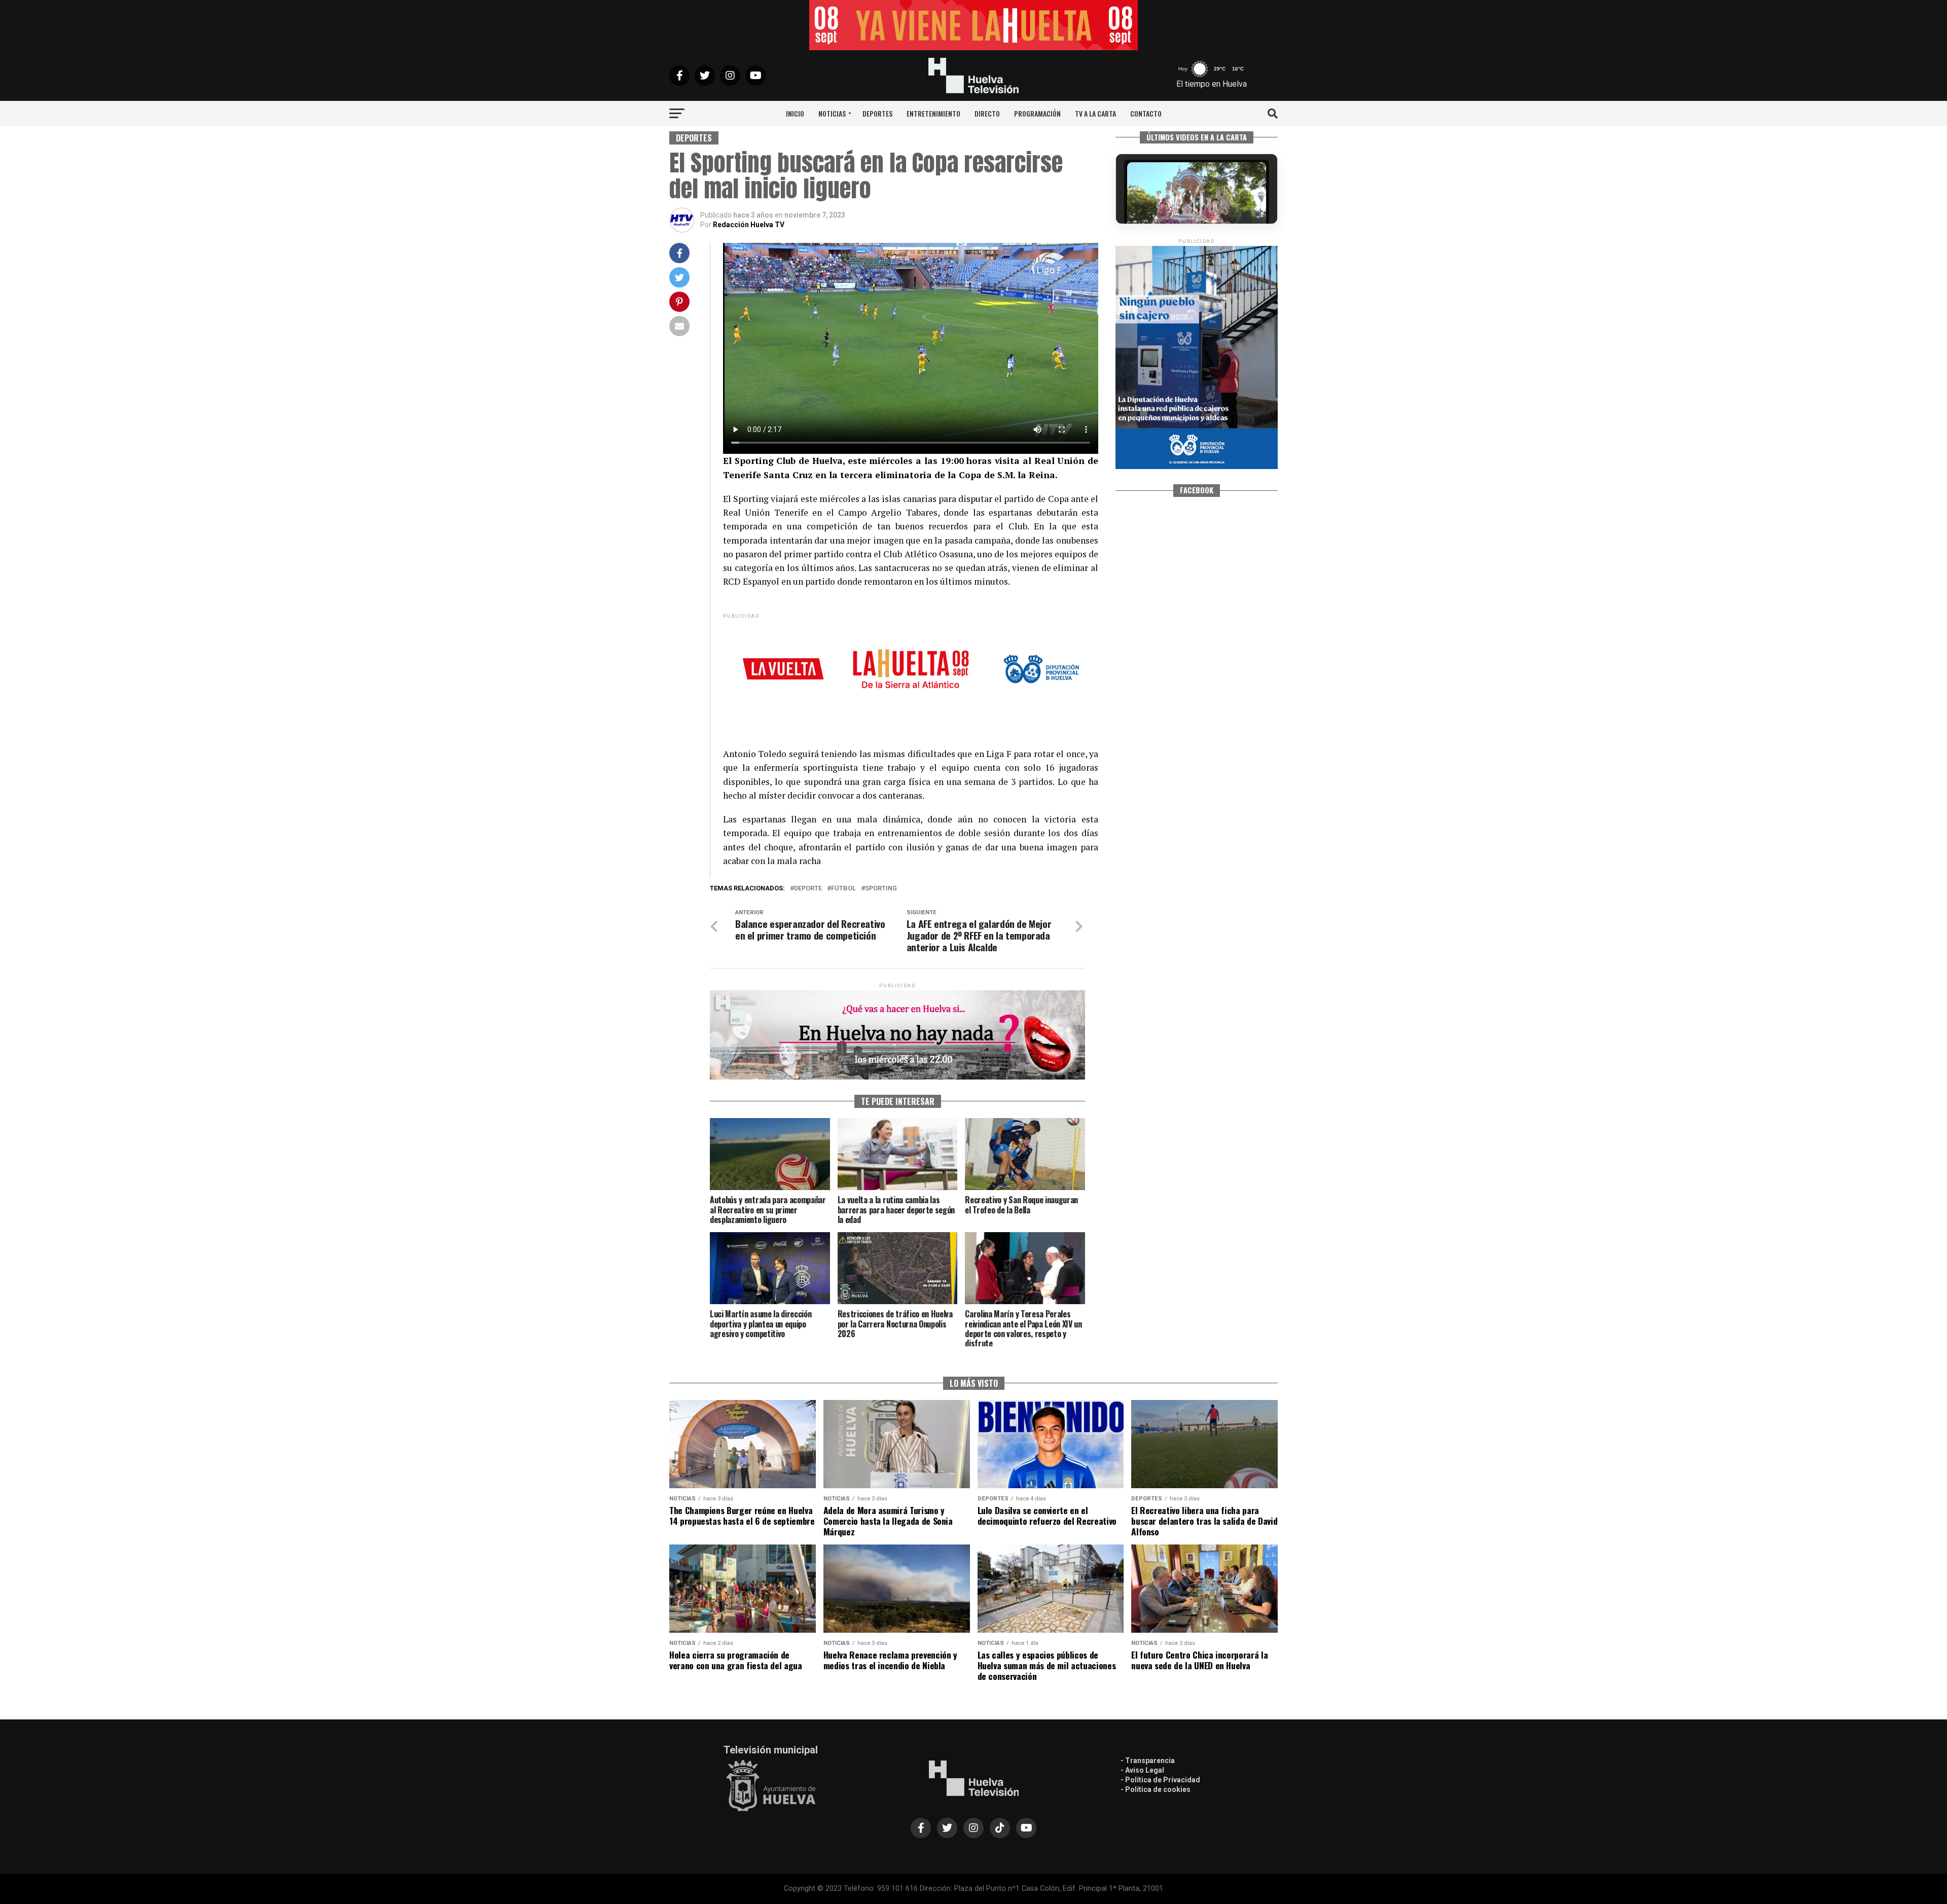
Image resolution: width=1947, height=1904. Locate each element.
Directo (987, 113)
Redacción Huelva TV (749, 225)
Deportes (877, 113)
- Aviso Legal (1142, 1770)
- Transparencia (1148, 1761)
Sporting (881, 889)
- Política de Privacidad (1160, 1780)
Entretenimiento (933, 113)
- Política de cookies (1156, 1789)
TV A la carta (1095, 113)
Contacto (1146, 113)
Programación (1037, 113)
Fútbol (843, 889)
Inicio (795, 113)
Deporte (808, 889)
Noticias (832, 113)
